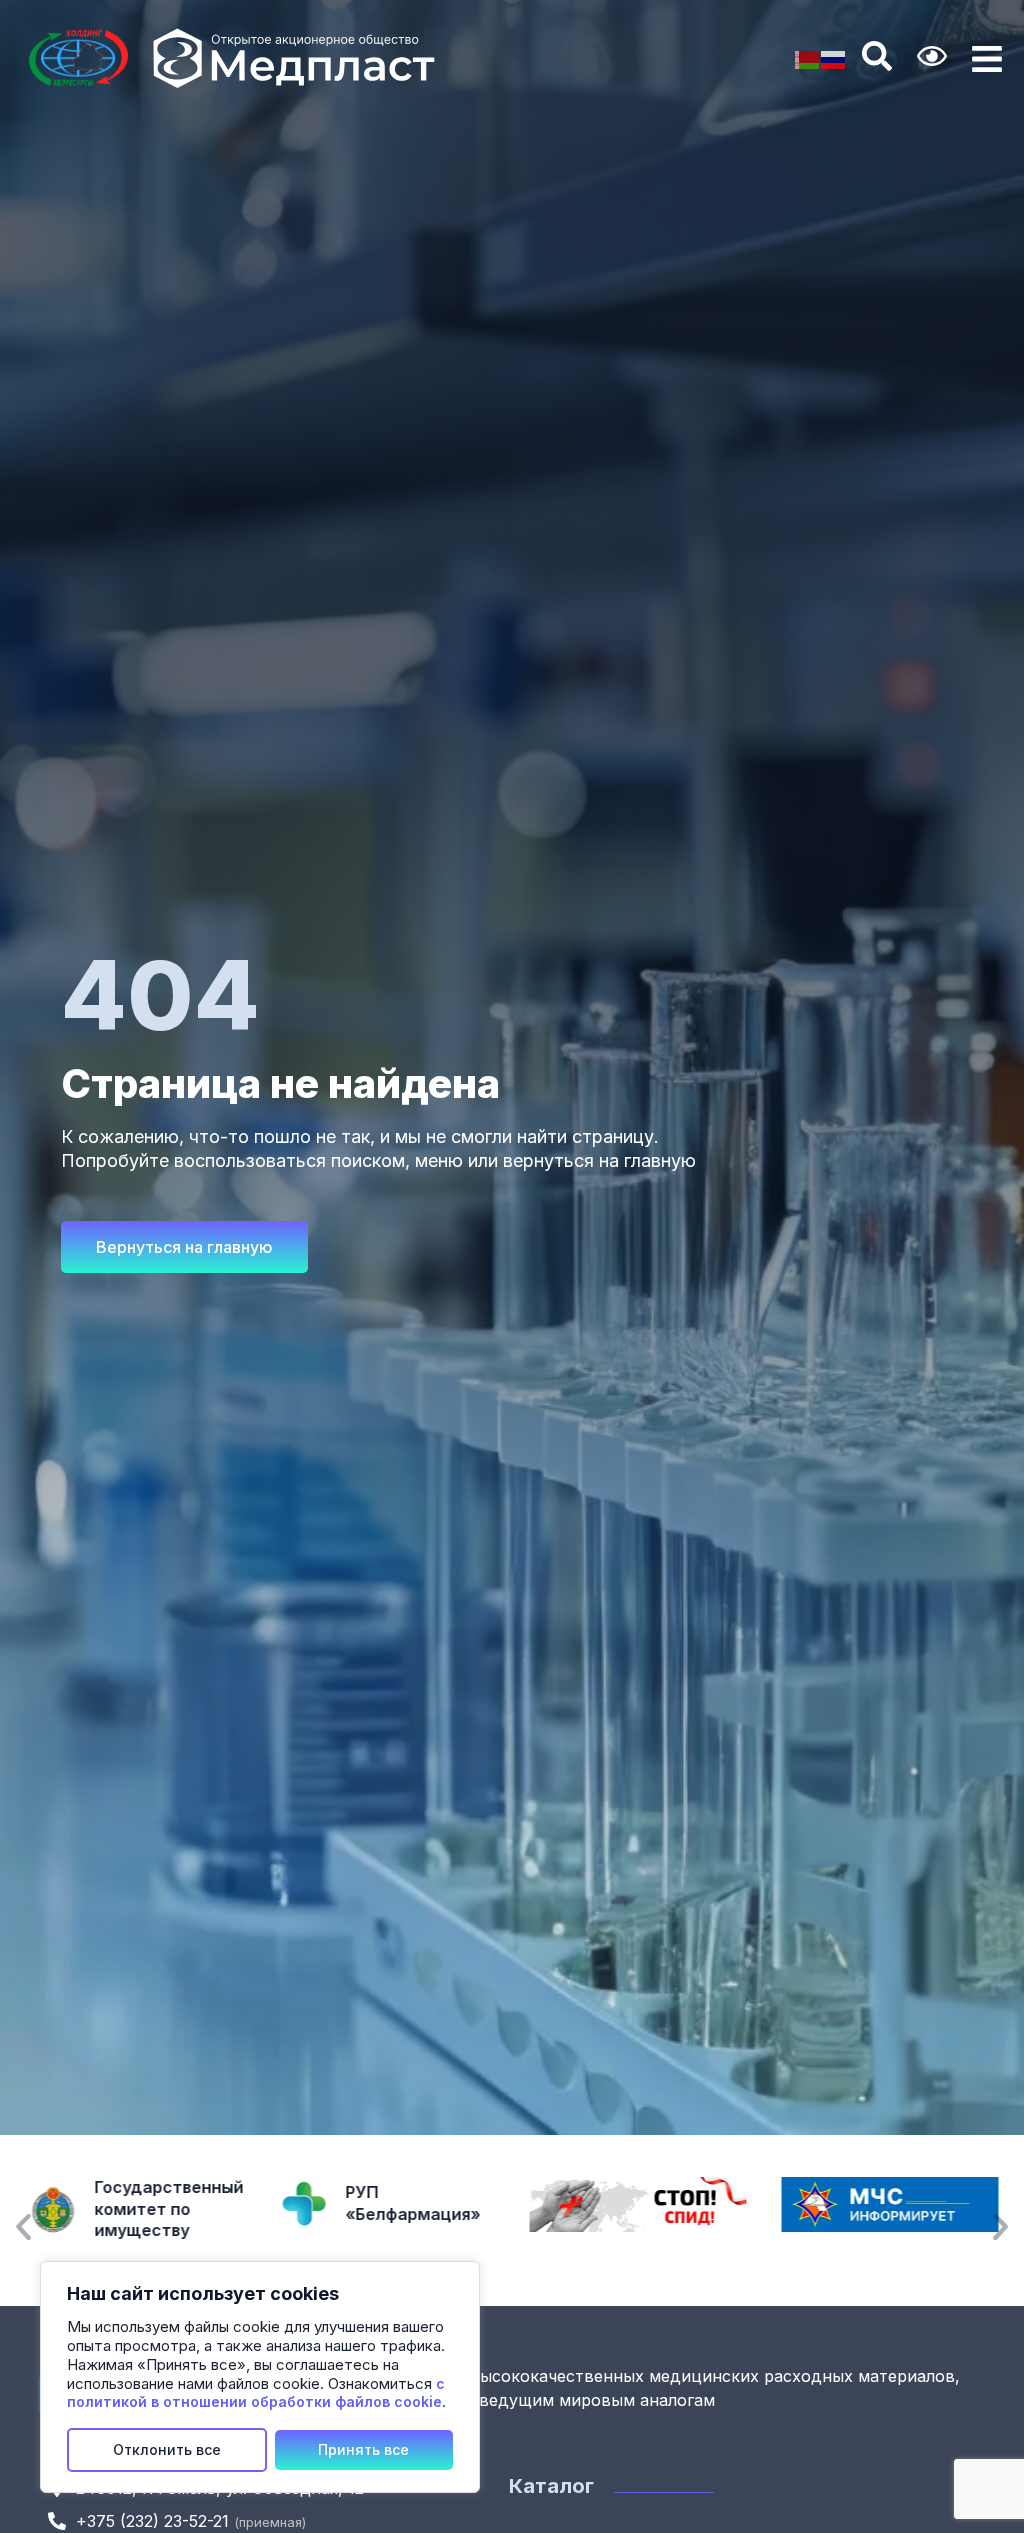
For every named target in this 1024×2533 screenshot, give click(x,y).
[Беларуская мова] (808, 59)
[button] (23, 2226)
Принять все (363, 2449)
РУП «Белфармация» (413, 2203)
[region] (260, 2377)
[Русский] (834, 59)
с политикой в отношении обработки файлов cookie (256, 2393)
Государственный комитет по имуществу (168, 2208)
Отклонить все (167, 2449)
